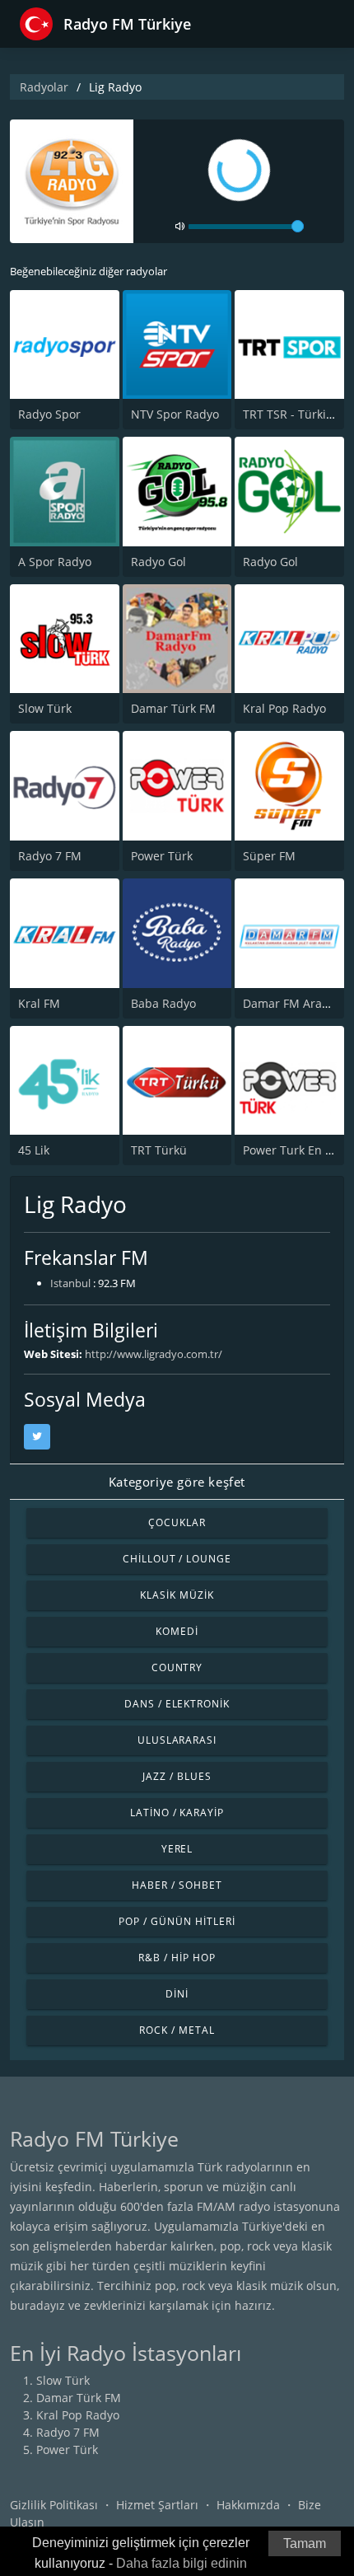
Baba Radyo (163, 1003)
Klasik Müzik (177, 1595)
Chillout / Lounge (177, 1559)
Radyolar (44, 87)
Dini (177, 1994)
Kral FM (39, 1003)
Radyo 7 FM (50, 856)
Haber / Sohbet (177, 1885)
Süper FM (269, 856)
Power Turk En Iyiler (298, 1150)
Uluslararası (177, 1740)
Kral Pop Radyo (284, 708)
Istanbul (70, 1283)
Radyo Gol (158, 562)
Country (177, 1667)
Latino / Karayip (177, 1813)
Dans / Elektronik (177, 1704)
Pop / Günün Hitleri (177, 1921)
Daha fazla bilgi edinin (182, 2563)
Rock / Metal (177, 2030)
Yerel (177, 1849)
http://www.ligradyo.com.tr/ (154, 1354)
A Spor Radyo (55, 562)
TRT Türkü (159, 1150)
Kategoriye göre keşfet (177, 1482)
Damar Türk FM (173, 708)
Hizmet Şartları (157, 2505)
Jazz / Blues (177, 1776)
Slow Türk (45, 708)
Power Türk (162, 856)
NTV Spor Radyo (175, 414)
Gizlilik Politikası (54, 2505)
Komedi (177, 1631)
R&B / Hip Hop (177, 1958)
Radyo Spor (49, 414)
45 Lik (34, 1150)
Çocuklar (177, 1522)
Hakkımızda (248, 2505)
